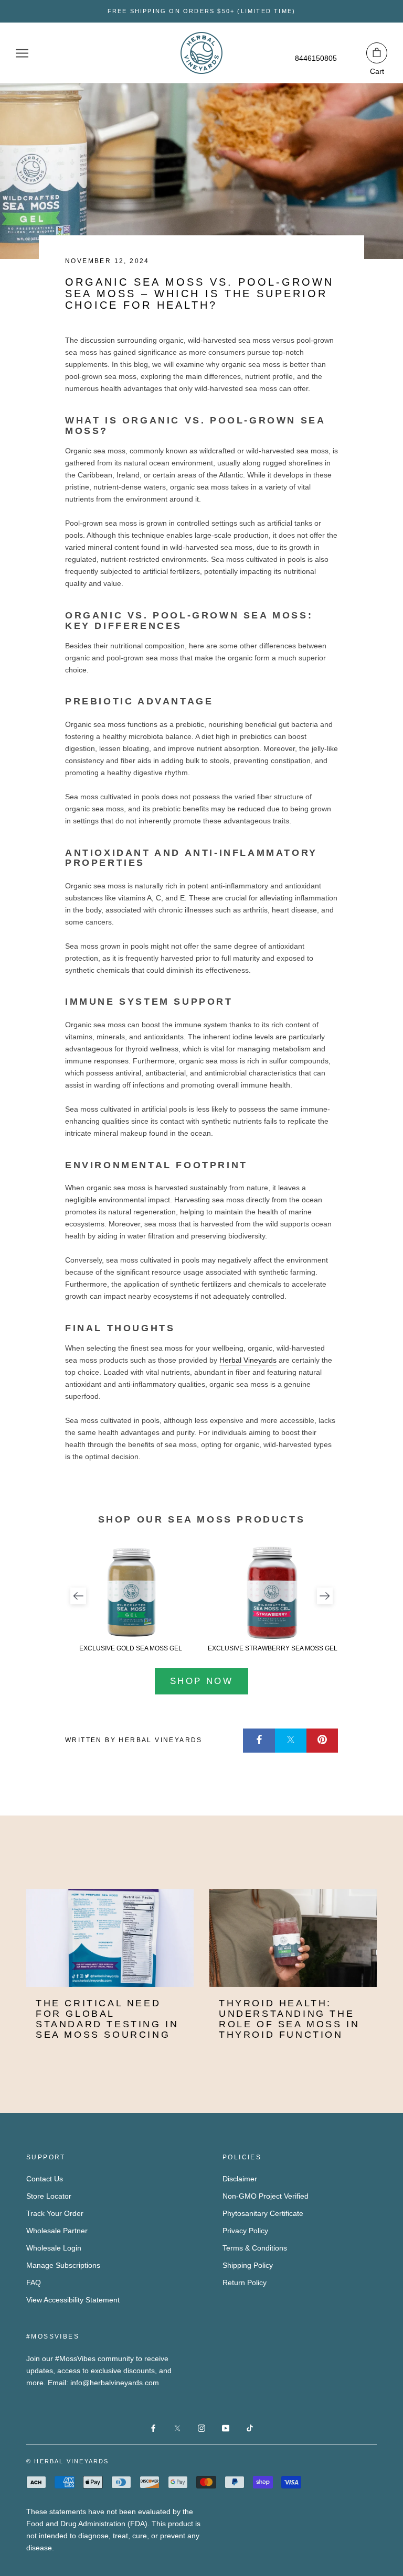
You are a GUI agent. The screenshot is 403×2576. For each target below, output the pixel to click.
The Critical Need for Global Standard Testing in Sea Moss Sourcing (107, 2019)
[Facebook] (259, 1740)
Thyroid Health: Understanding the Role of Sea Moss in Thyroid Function (289, 2019)
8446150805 (316, 58)
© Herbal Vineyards (68, 2461)
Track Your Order (55, 2213)
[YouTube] (226, 2427)
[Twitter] (291, 1740)
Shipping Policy (248, 2265)
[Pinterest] (322, 1740)
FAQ (34, 2282)
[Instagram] (201, 2427)
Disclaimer (240, 2179)
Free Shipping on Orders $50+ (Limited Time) (202, 11)
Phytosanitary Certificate (263, 2213)
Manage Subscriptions (63, 2265)
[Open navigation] (22, 53)
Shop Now (201, 1681)
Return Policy (245, 2282)
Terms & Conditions (255, 2248)
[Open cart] (377, 53)
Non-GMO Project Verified (266, 2196)
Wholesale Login (54, 2248)
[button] (78, 1596)
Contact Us (45, 2179)
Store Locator (49, 2196)
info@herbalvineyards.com (115, 2383)
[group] (131, 1599)
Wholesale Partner (57, 2231)
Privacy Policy (245, 2231)
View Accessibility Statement (73, 2300)
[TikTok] (250, 2427)
